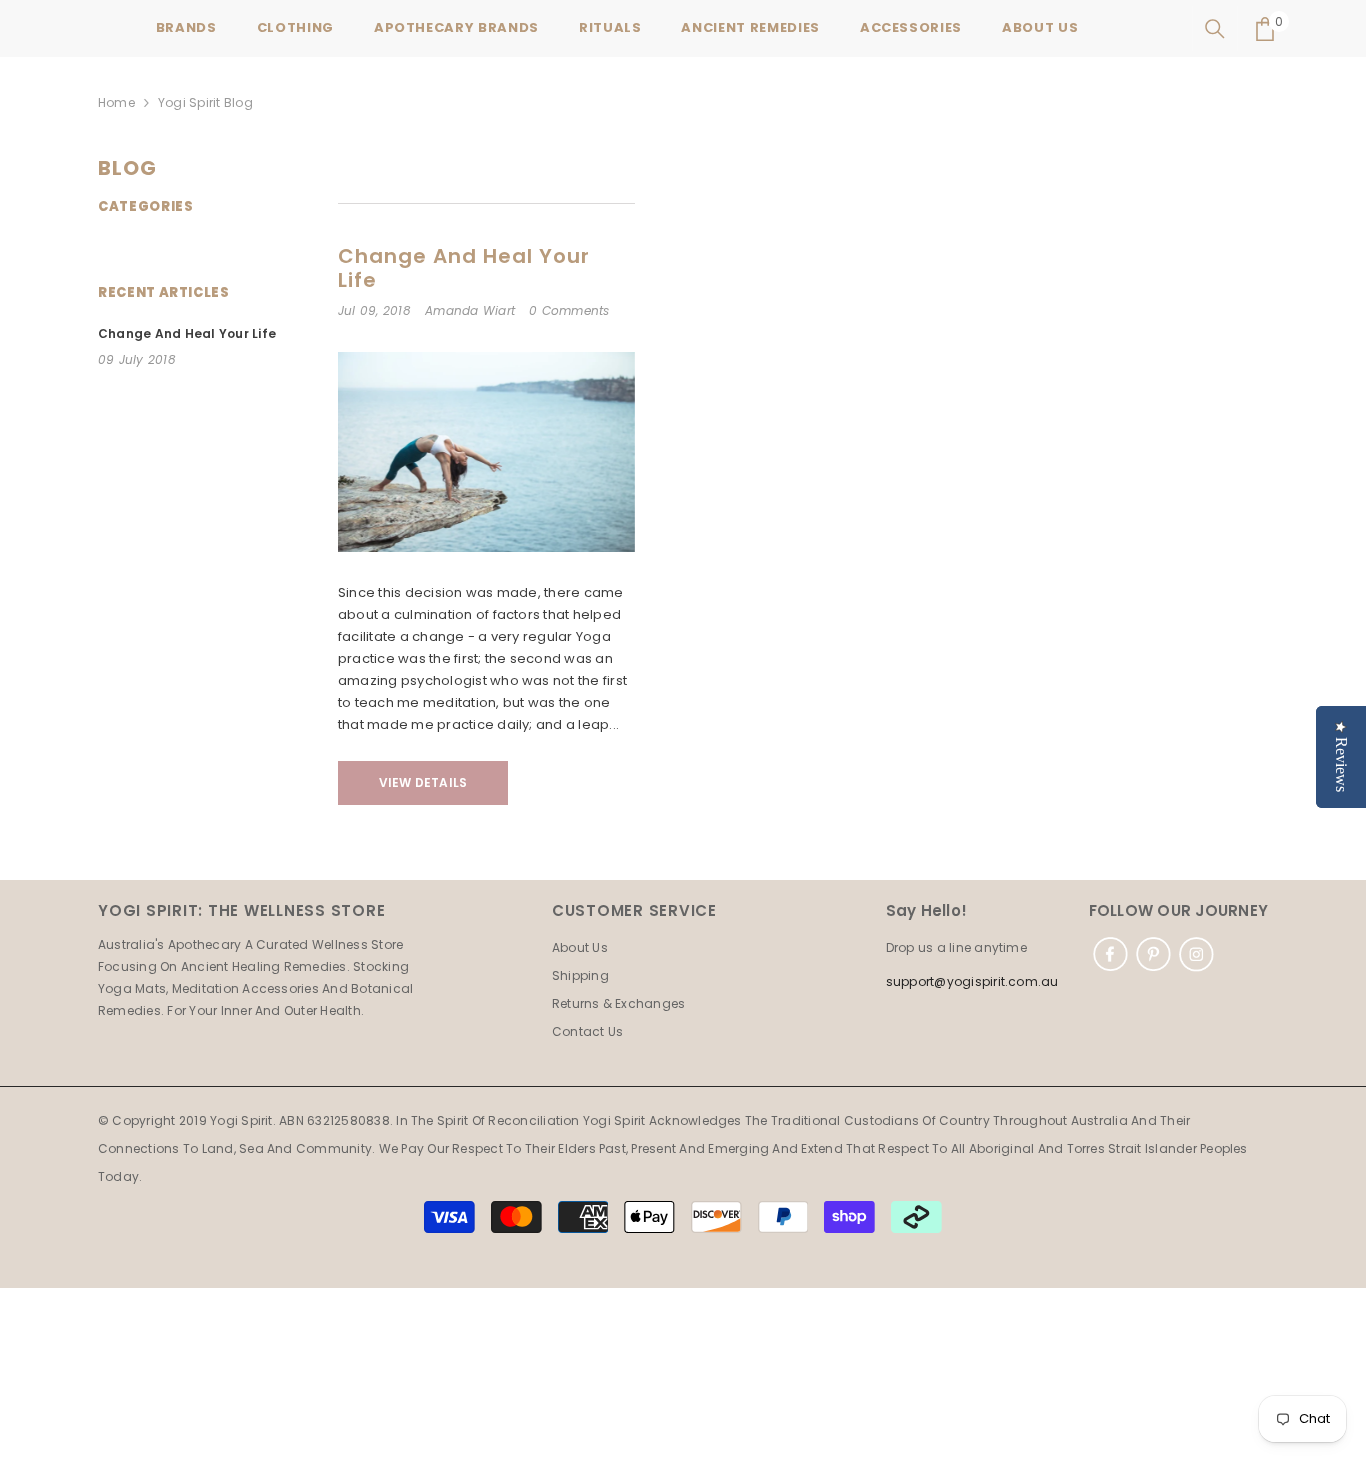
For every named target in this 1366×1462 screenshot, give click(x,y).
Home (116, 102)
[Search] (1215, 29)
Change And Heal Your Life (464, 268)
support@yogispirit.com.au (972, 981)
